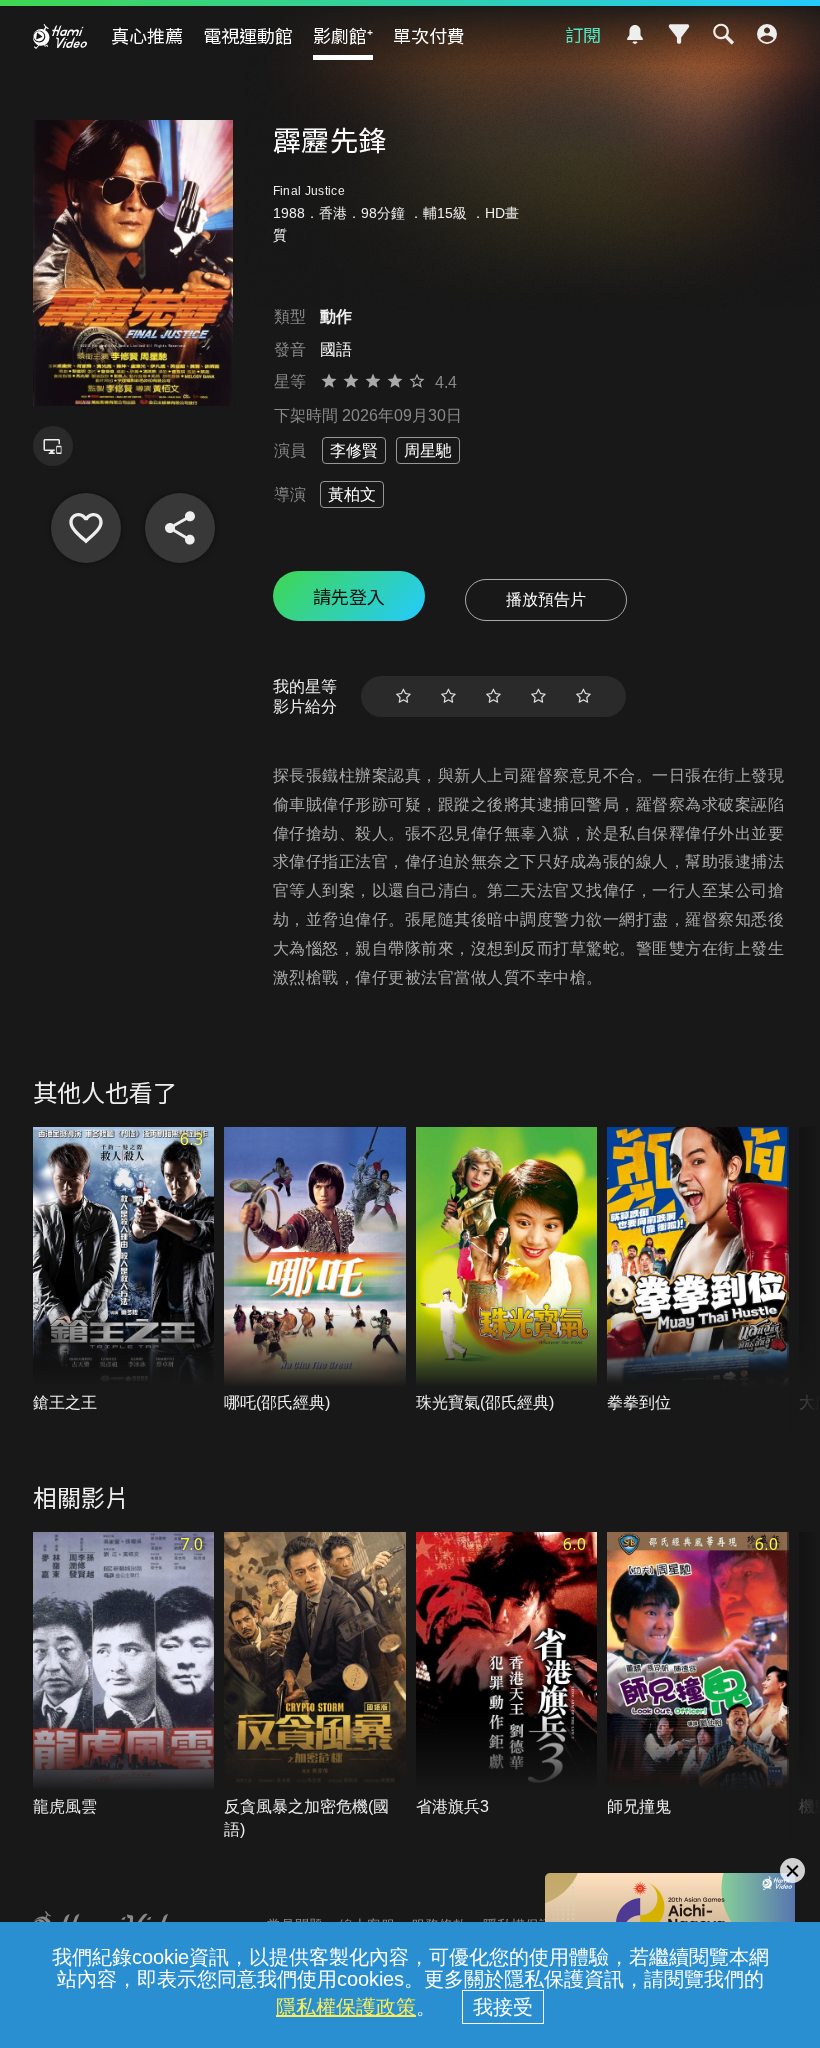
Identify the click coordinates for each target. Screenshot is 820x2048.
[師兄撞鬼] (698, 1675)
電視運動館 (248, 35)
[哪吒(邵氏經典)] (315, 1270)
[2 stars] (448, 696)
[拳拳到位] (698, 1270)
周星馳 (428, 450)
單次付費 (429, 35)
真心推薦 (147, 35)
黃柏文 (352, 494)
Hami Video (60, 36)
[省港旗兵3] (507, 1675)
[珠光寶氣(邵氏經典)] (507, 1270)
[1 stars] (403, 696)
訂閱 (583, 34)
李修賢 (354, 450)
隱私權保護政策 (346, 2007)
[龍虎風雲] (124, 1675)
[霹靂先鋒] (86, 528)
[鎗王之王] (124, 1270)
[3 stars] (493, 696)
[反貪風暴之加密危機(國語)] (315, 1686)
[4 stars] (538, 696)
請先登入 (349, 596)
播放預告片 (546, 599)
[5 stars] (583, 696)
